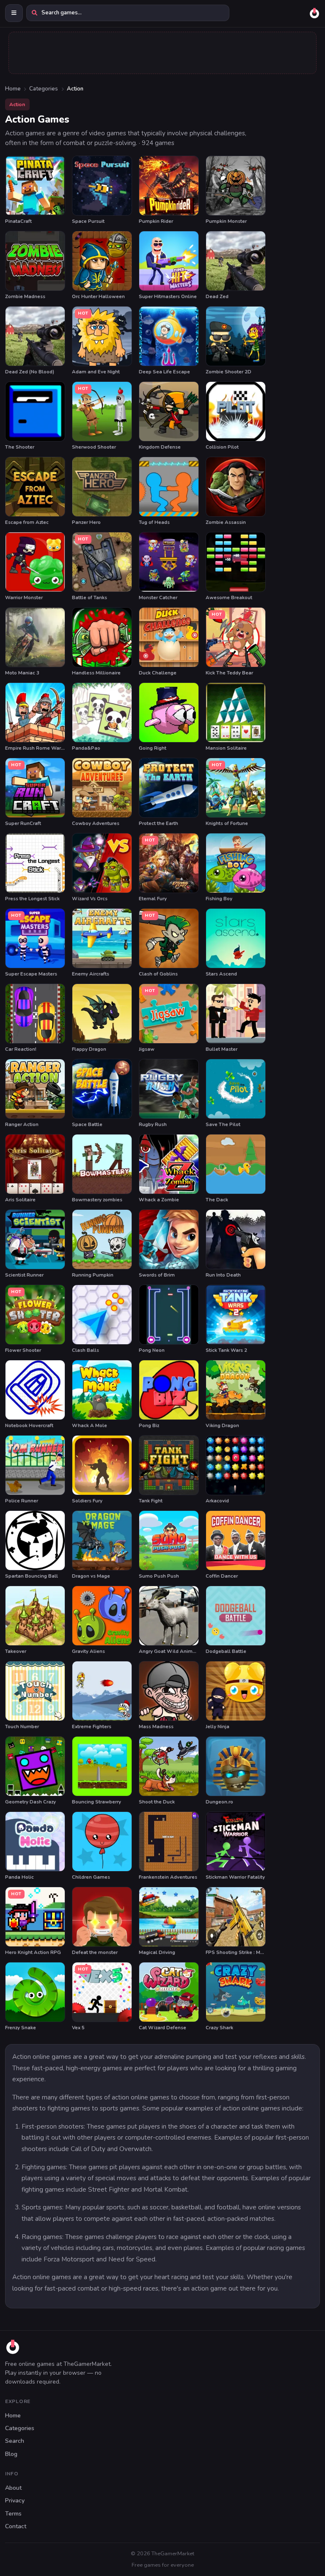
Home (13, 89)
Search (15, 2441)
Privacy (15, 2501)
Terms (13, 2514)
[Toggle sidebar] (14, 13)
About (13, 2488)
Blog (11, 2454)
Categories (44, 89)
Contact (16, 2526)
